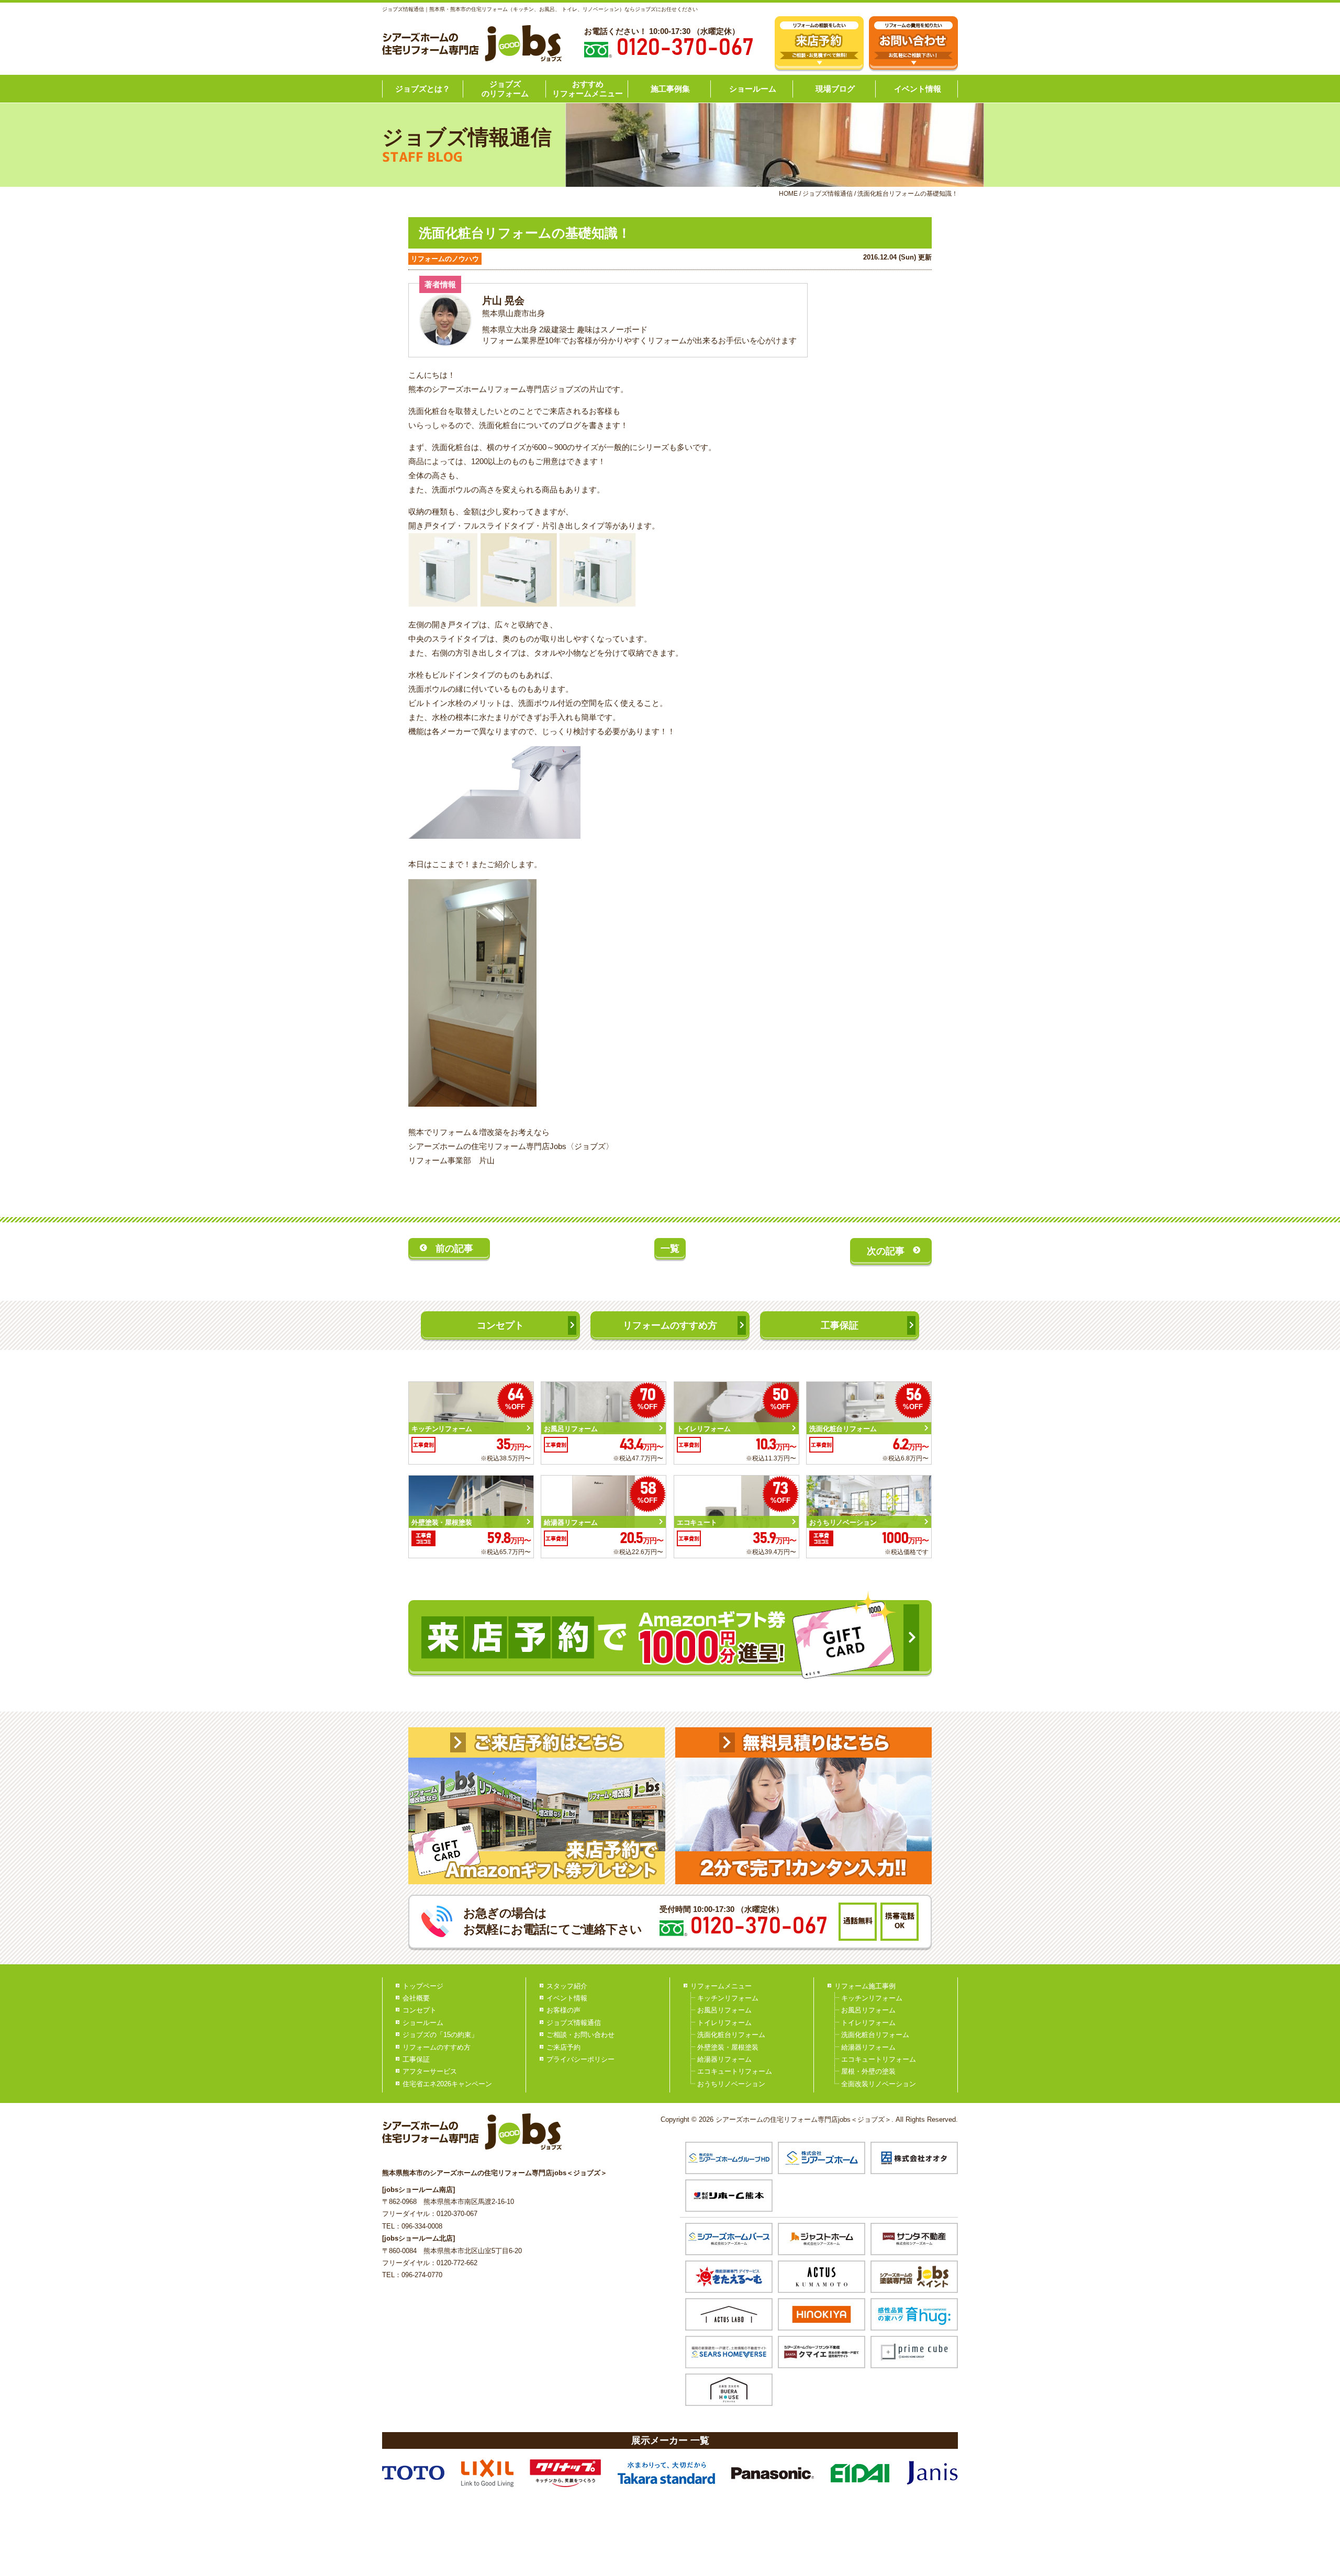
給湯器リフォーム (724, 2059)
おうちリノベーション (731, 2084)
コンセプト (500, 1325)
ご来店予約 (563, 2047)
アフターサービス (430, 2071)
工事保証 (840, 1325)
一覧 (670, 1248)
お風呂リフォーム (724, 2010)
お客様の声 (563, 2010)
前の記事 (454, 1248)
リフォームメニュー (721, 1986)
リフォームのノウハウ (445, 259)
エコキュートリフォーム (735, 2071)
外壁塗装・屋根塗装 (728, 2047)
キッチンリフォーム (728, 1998)
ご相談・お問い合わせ (580, 2035)
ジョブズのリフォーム (505, 89)
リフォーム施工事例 (865, 1986)
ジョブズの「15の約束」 (440, 2035)
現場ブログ (835, 89)
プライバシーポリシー (580, 2059)
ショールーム (753, 89)
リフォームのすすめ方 (670, 1325)
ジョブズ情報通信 (574, 2023)
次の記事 (886, 1251)
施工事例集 (670, 89)
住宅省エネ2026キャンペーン (447, 2084)
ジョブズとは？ (423, 89)
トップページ (423, 1986)
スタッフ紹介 (567, 1986)
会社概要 (416, 1998)
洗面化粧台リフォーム (731, 2035)
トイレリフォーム (724, 2023)
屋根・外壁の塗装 (868, 2071)
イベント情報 (918, 89)
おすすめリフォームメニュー (588, 89)
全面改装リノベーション (879, 2084)
